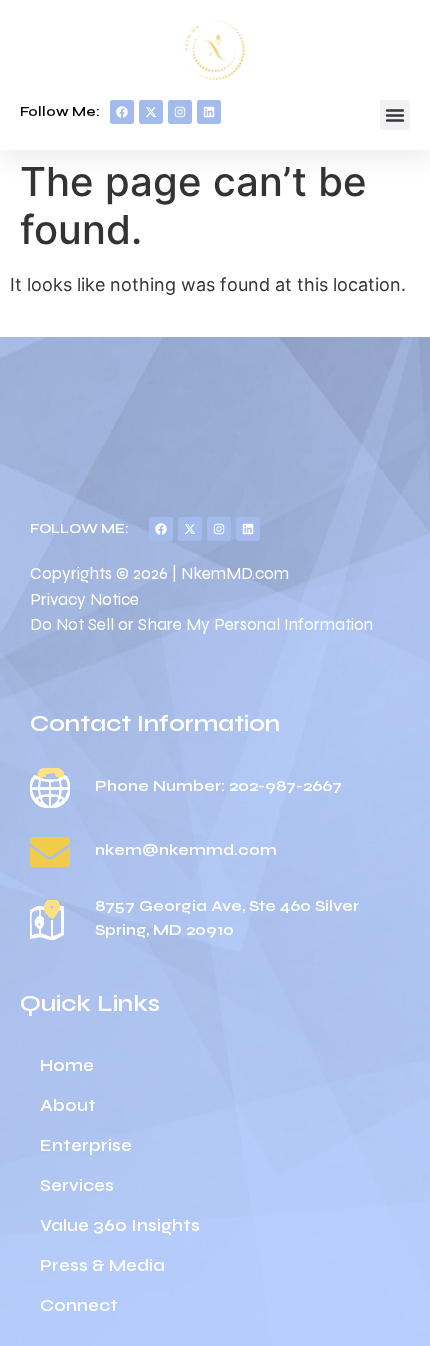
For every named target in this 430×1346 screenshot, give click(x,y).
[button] (395, 115)
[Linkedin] (209, 112)
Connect (79, 1305)
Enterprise (86, 1145)
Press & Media (102, 1265)
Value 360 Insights (120, 1225)
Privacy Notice (84, 599)
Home (67, 1065)
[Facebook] (122, 112)
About (68, 1105)
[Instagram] (180, 112)
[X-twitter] (151, 112)
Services (77, 1185)
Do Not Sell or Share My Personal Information (201, 624)
